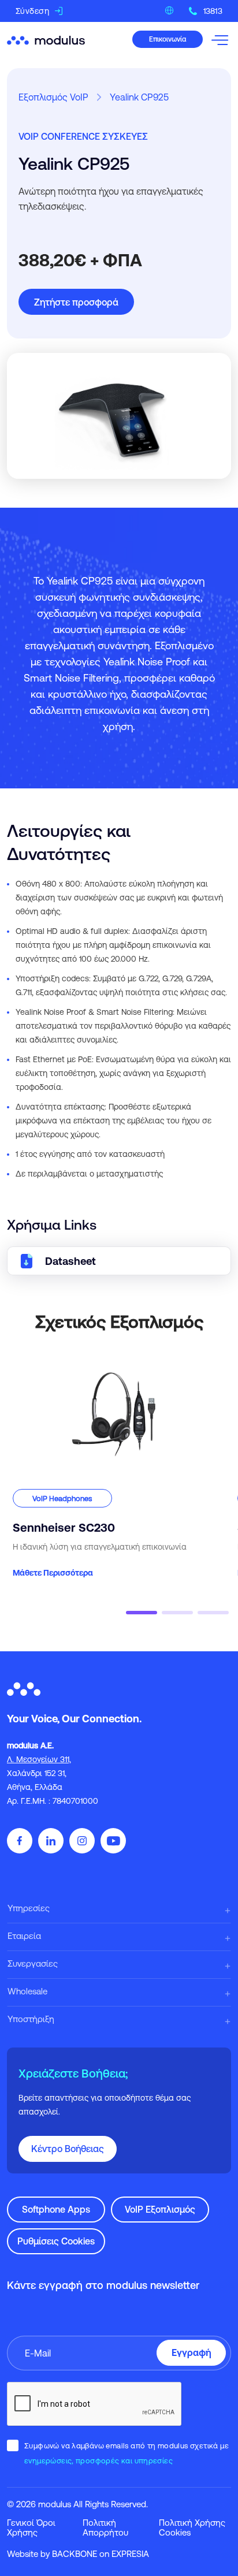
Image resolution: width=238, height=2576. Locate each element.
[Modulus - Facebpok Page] (20, 1841)
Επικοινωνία (168, 39)
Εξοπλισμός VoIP (53, 97)
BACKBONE (75, 2554)
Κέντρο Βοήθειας (68, 2149)
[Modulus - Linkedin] (51, 1841)
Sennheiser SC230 (45, 1357)
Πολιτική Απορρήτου (105, 2527)
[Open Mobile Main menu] (221, 39)
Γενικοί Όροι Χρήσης (31, 2527)
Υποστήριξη (31, 2019)
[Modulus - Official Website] (47, 39)
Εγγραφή (191, 2352)
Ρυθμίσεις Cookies (56, 2241)
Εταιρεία (24, 1936)
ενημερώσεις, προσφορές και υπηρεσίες (98, 2461)
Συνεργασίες (33, 1963)
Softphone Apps (56, 2209)
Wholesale (27, 1991)
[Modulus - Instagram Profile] (82, 1841)
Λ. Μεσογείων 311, (39, 1759)
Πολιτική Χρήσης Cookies (192, 2527)
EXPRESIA (130, 2554)
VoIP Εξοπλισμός (160, 2209)
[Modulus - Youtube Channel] (113, 1841)
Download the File (119, 1261)
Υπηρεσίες (29, 1908)
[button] (142, 1613)
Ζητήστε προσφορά (76, 302)
